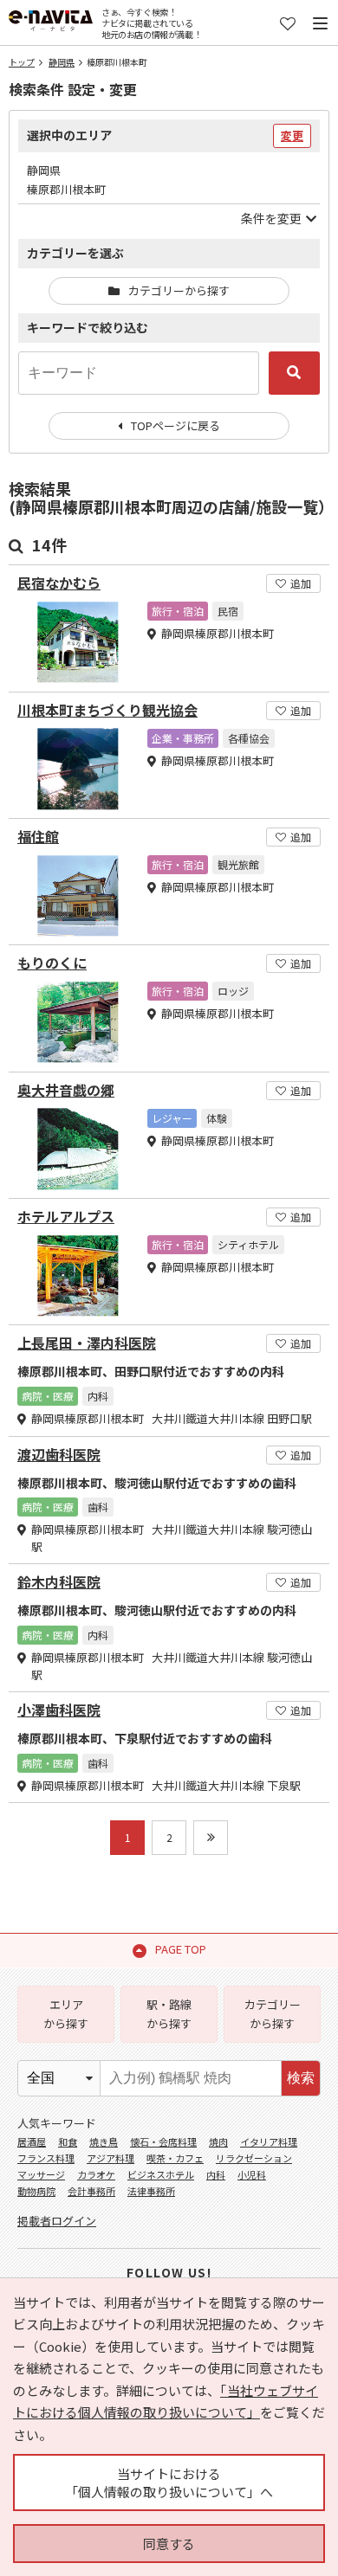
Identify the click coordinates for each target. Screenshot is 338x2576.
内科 (216, 2174)
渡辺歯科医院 (59, 1455)
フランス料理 (46, 2158)
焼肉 (218, 2141)
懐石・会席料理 (163, 2141)
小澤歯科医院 (59, 1710)
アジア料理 (110, 2158)
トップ (22, 62)
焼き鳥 (104, 2141)
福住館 (38, 837)
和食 (68, 2141)
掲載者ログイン (57, 2221)
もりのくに (52, 963)
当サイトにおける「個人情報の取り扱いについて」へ (169, 2483)
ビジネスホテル (161, 2174)
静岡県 (62, 62)
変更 (292, 135)
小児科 (252, 2174)
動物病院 (36, 2191)
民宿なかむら (59, 583)
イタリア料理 (269, 2141)
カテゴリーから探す (179, 290)
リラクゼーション (254, 2158)
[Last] (211, 1838)
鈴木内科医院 (59, 1582)
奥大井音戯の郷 (66, 1090)
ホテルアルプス (66, 1217)
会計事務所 (91, 2191)
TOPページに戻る (175, 425)
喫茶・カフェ (175, 2158)
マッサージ (41, 2174)
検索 (301, 2078)
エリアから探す (66, 2014)
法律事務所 (151, 2191)
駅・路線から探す (169, 2014)
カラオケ (96, 2174)
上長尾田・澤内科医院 (87, 1343)
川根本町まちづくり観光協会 (107, 710)
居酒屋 (32, 2141)
